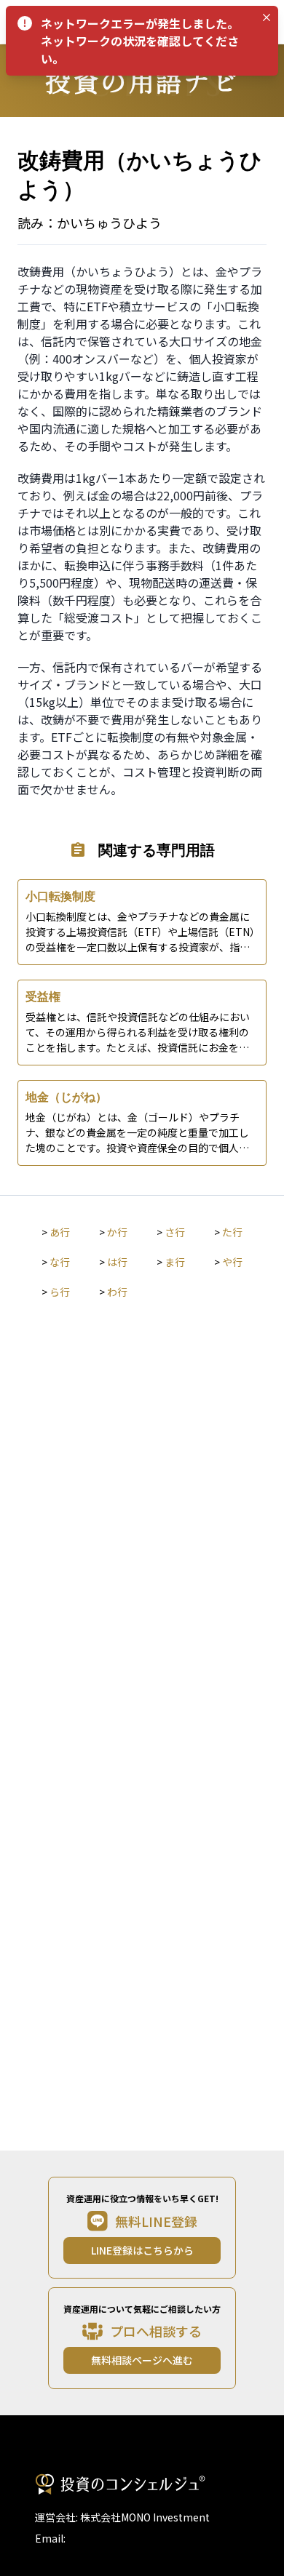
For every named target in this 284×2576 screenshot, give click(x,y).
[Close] (267, 17)
